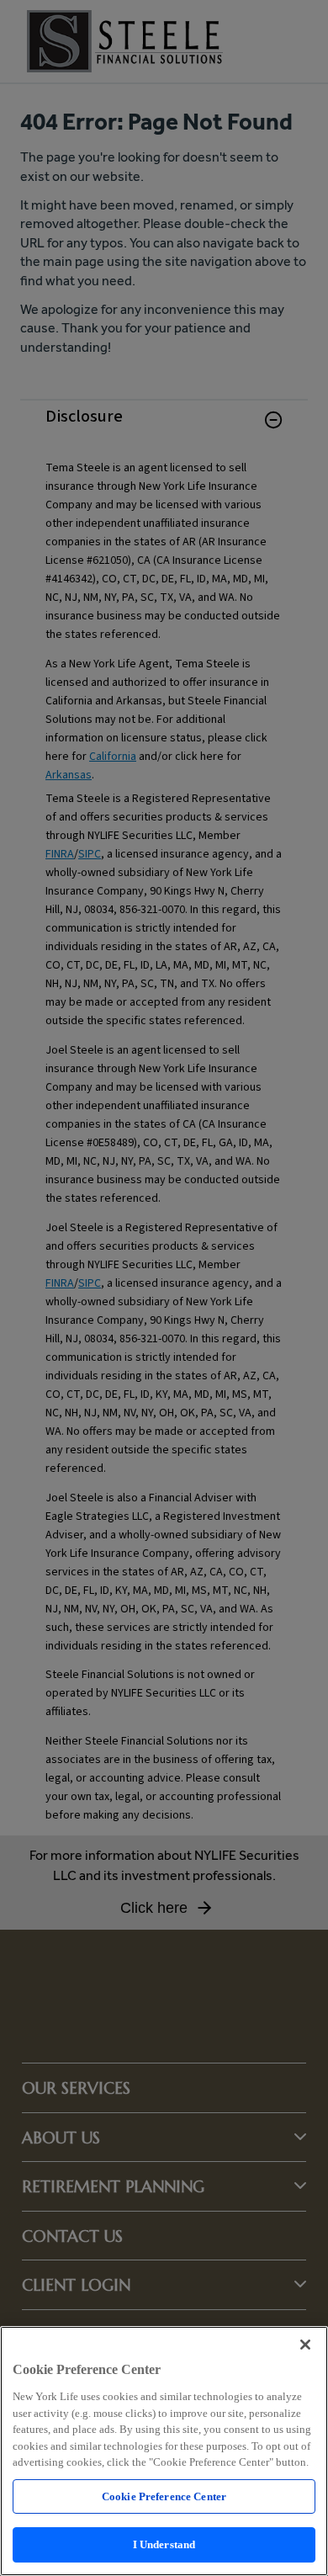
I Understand (164, 2544)
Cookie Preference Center (164, 2496)
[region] (164, 2451)
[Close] (305, 2345)
